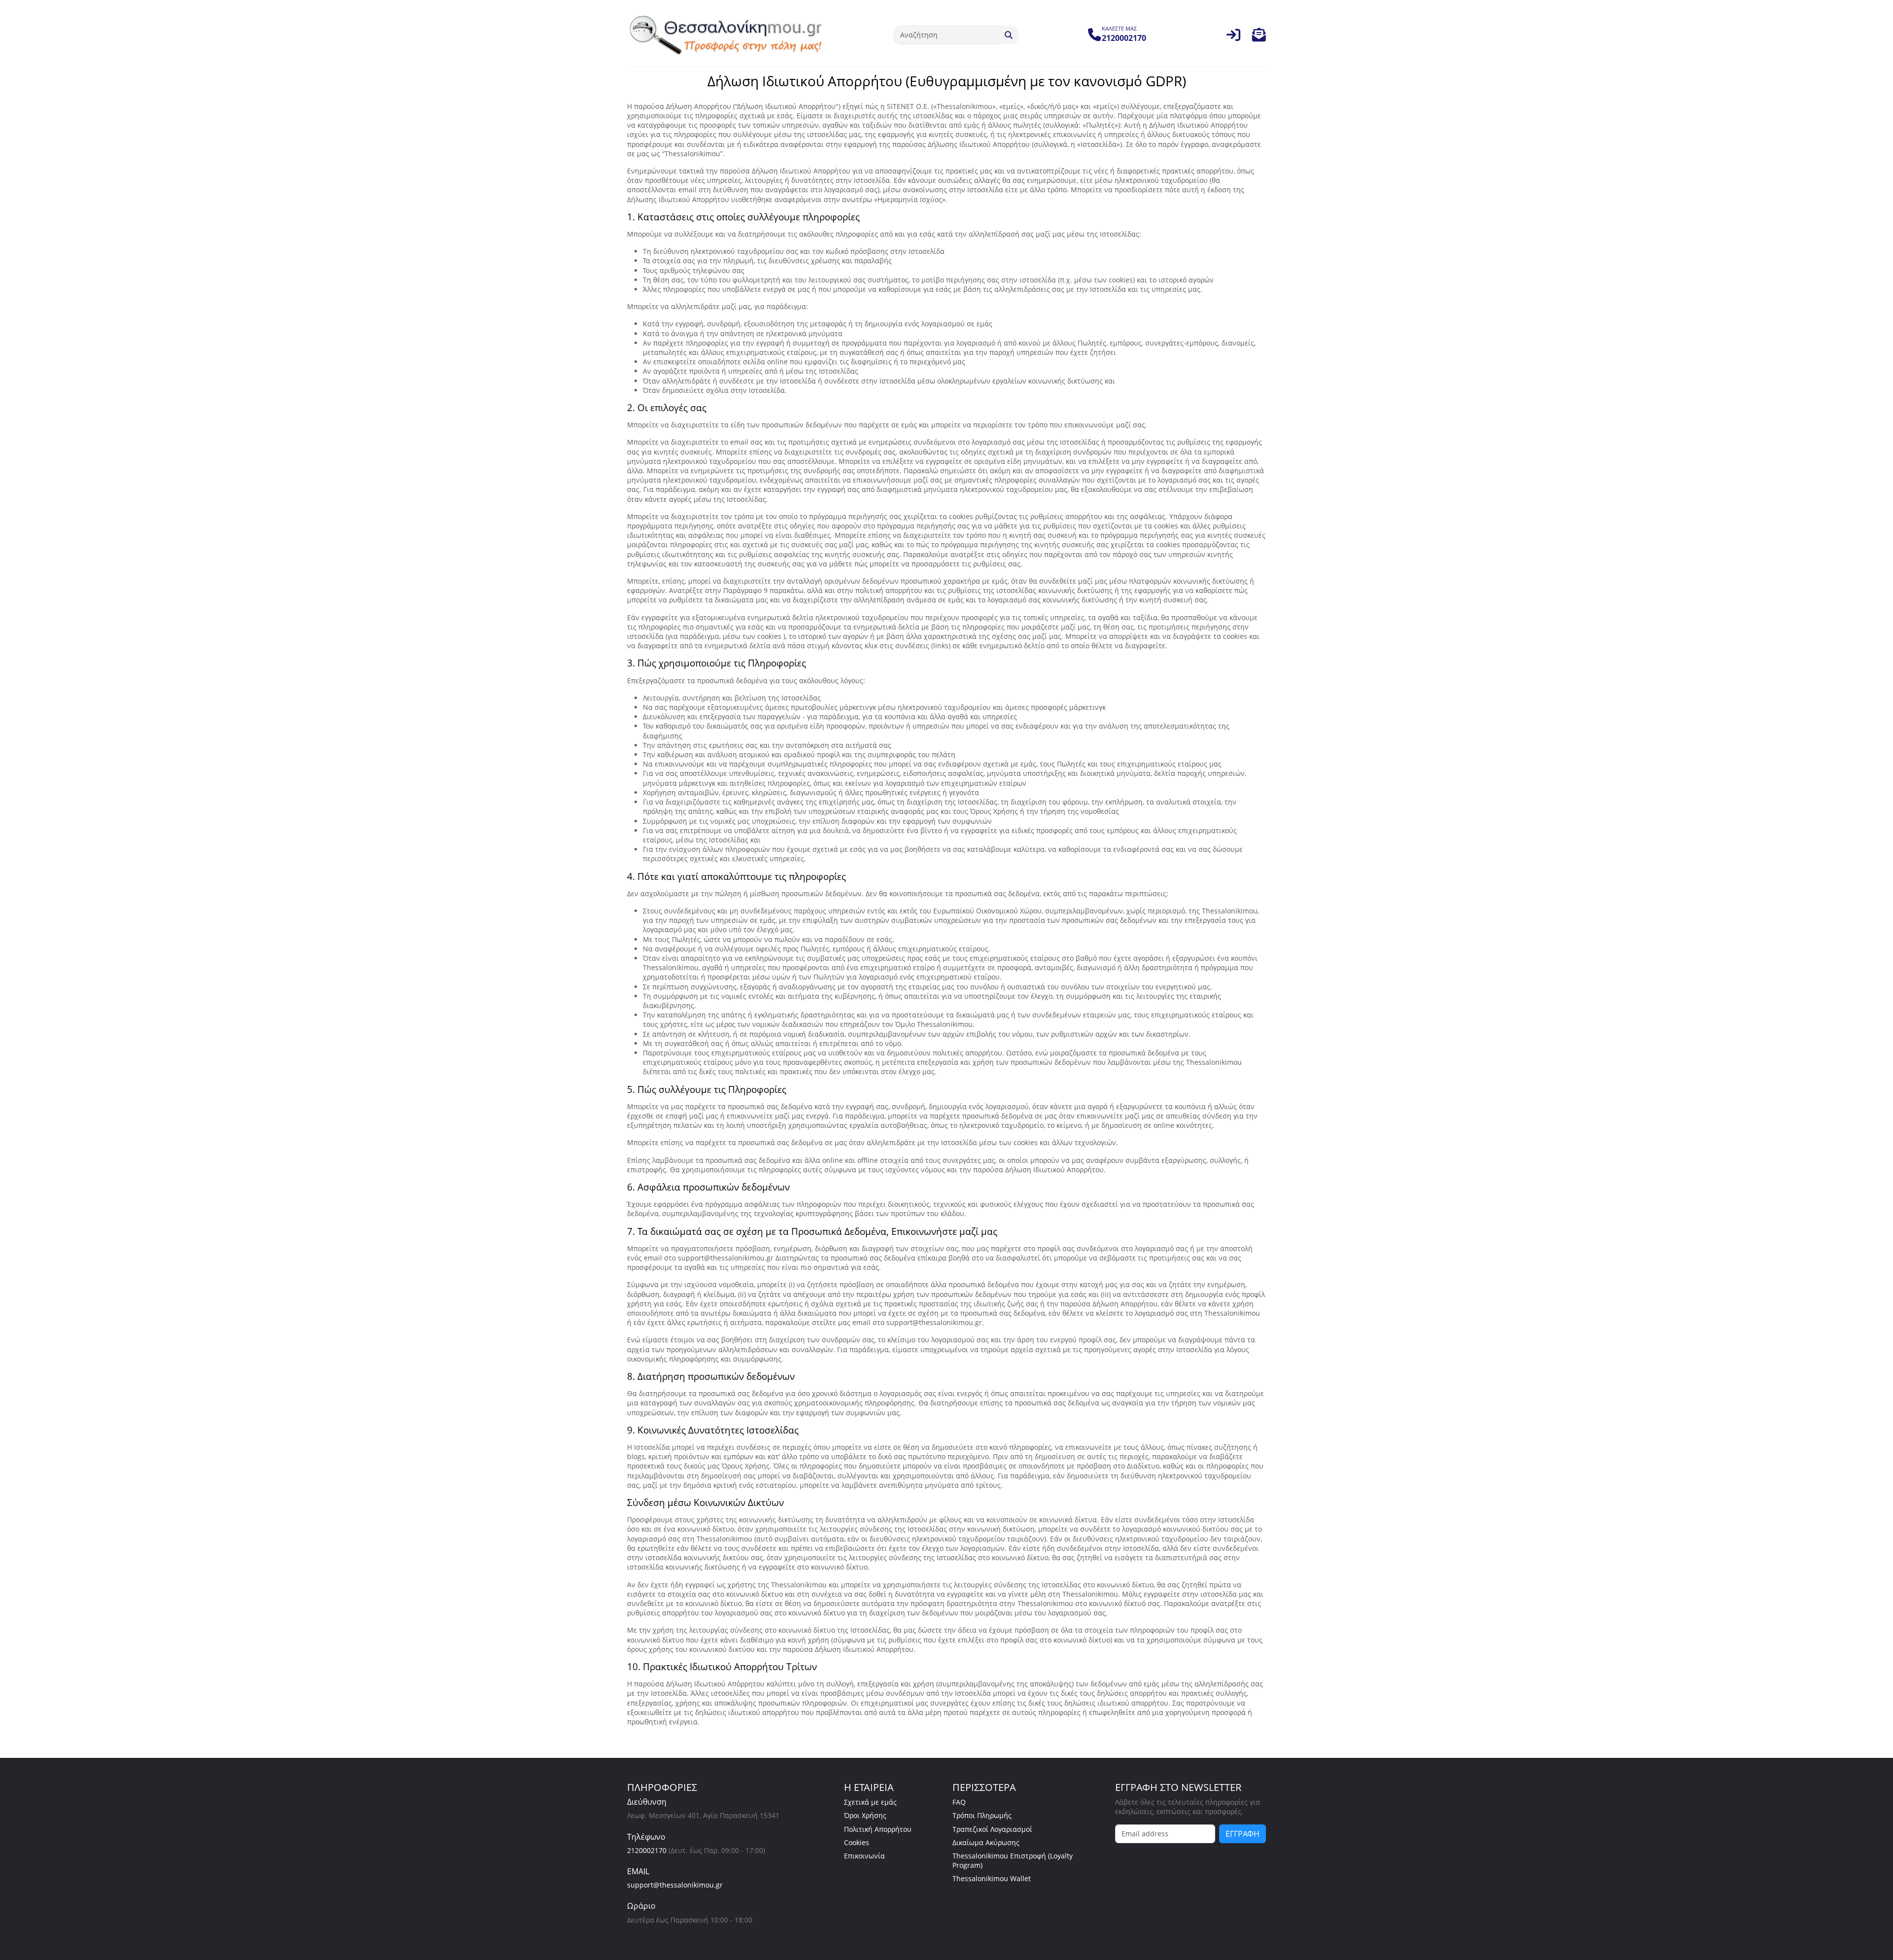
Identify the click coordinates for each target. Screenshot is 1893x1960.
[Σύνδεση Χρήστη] (1233, 37)
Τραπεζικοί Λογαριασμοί (992, 1829)
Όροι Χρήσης (865, 1815)
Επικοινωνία (864, 1856)
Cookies (857, 1842)
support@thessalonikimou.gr (675, 1885)
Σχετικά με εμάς (870, 1802)
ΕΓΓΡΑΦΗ (1243, 1834)
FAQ (959, 1802)
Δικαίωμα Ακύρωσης (986, 1842)
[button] (1259, 37)
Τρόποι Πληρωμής (982, 1815)
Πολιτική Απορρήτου (878, 1829)
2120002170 (647, 1850)
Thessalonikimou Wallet (992, 1878)
